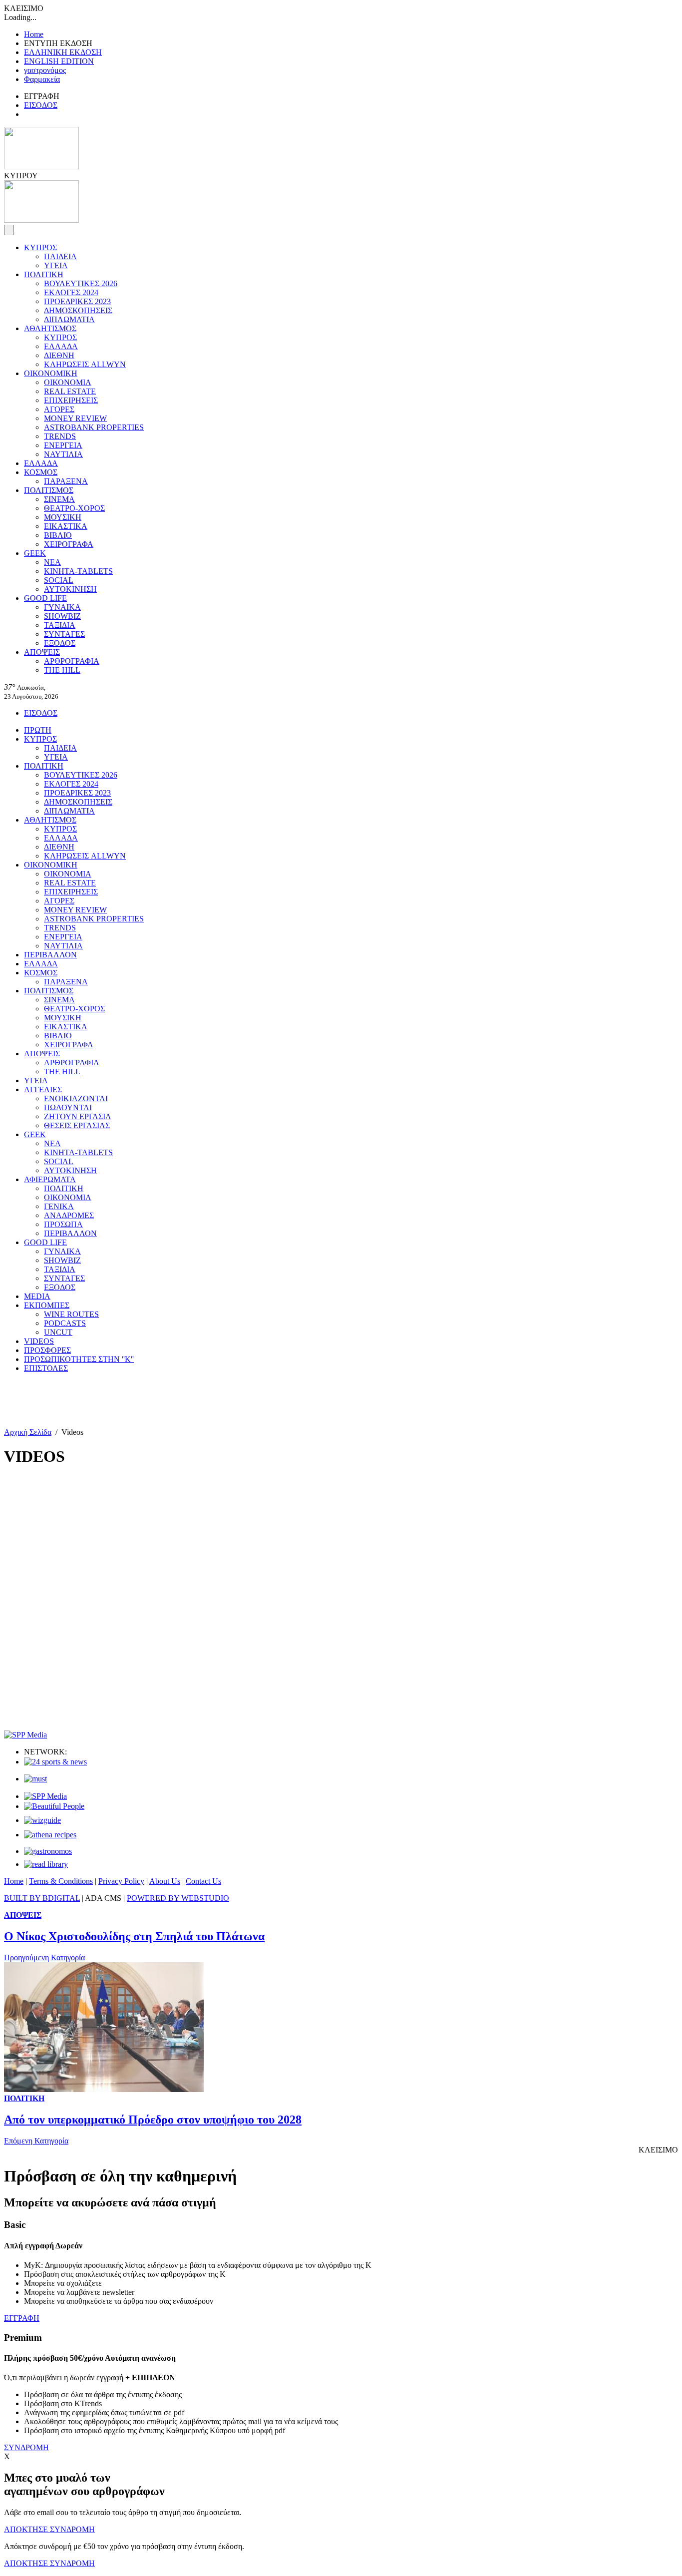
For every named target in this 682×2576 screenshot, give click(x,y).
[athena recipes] (50, 1835)
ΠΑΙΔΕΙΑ (60, 256)
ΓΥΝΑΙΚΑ (62, 607)
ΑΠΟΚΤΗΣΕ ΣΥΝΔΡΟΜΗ (49, 2529)
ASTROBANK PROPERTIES (94, 427)
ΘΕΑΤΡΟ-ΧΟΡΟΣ (74, 508)
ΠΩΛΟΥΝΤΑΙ (68, 1107)
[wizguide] (42, 1820)
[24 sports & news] (55, 1762)
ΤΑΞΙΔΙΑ (60, 625)
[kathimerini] (45, 1796)
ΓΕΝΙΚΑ (59, 1206)
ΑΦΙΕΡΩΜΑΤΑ (50, 1179)
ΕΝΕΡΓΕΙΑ (63, 445)
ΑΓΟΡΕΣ (59, 409)
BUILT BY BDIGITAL (42, 1898)
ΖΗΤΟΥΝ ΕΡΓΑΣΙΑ (78, 1116)
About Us (165, 1881)
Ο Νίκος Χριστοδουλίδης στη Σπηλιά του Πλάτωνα (134, 1936)
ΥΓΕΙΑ (56, 265)
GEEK (35, 553)
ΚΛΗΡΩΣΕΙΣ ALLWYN (85, 364)
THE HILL (62, 670)
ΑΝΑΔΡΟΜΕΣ (69, 1215)
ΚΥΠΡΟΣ (40, 247)
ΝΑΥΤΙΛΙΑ (63, 454)
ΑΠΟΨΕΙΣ (42, 652)
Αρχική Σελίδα (28, 1432)
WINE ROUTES (71, 1314)
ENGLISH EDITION (59, 61)
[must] (35, 1779)
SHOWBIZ (62, 616)
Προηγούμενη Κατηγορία (44, 1957)
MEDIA (37, 1296)
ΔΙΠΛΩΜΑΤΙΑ (69, 319)
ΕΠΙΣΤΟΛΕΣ (46, 1368)
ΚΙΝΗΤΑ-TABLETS (78, 571)
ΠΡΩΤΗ (38, 730)
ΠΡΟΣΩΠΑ (63, 1224)
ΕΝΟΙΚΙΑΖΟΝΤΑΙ (76, 1098)
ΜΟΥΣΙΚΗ (63, 517)
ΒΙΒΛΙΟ (58, 535)
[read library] (46, 1864)
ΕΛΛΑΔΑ (61, 346)
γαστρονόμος (45, 70)
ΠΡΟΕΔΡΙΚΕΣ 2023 (77, 301)
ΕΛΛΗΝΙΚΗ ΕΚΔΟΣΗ (63, 52)
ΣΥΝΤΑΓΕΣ (64, 634)
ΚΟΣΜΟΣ (41, 472)
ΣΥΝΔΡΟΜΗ (26, 2447)
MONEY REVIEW (75, 418)
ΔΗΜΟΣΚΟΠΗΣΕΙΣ (78, 310)
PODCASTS (65, 1323)
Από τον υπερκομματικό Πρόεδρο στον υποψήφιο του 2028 (153, 2120)
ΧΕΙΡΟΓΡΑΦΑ (69, 544)
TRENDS (60, 436)
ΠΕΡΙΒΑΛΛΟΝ (50, 955)
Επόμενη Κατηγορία (36, 2141)
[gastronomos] (48, 1851)
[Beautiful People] (54, 1806)
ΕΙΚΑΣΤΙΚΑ (66, 526)
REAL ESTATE (70, 391)
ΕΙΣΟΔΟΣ (41, 105)
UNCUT (58, 1332)
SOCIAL (59, 580)
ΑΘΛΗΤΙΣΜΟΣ (50, 328)
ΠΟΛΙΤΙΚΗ (44, 274)
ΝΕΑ (52, 562)
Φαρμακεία (42, 79)
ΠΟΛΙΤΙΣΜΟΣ (49, 490)
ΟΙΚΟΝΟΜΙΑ (68, 382)
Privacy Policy (121, 1881)
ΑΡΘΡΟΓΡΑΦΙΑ (72, 661)
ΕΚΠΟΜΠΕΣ (47, 1305)
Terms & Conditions (61, 1881)
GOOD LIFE (45, 598)
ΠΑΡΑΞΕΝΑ (66, 481)
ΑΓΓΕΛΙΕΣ (43, 1089)
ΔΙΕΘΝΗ (59, 355)
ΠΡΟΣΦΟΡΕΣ (47, 1350)
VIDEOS (39, 1341)
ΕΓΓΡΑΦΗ (22, 2318)
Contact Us (203, 1881)
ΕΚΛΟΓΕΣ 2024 (71, 292)
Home (34, 34)
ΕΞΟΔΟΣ (60, 643)
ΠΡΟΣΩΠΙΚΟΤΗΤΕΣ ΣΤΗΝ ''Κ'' (79, 1359)
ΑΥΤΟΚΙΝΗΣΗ (70, 589)
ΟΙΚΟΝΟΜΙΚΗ (51, 373)
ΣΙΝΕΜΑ (59, 499)
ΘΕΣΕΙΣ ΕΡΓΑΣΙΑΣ (77, 1125)
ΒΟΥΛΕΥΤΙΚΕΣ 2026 (81, 283)
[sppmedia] (25, 1735)
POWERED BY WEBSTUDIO (178, 1898)
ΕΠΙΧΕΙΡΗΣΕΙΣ (71, 400)
